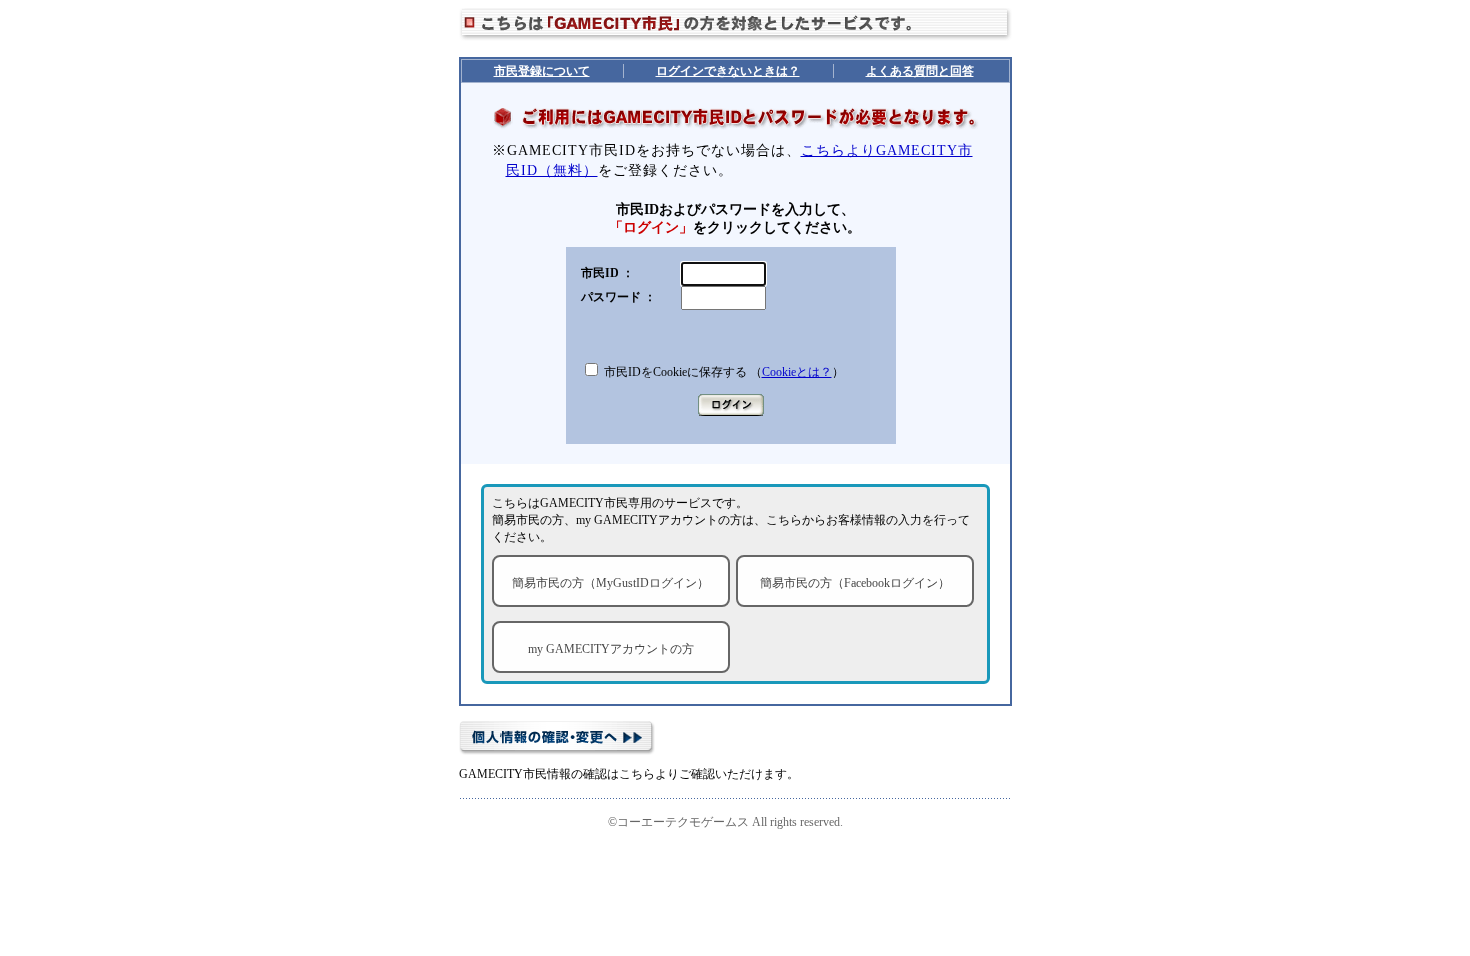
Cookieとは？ (797, 372)
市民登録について (542, 71)
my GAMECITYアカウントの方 (611, 649)
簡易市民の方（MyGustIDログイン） (610, 583)
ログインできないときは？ (728, 71)
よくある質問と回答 (920, 71)
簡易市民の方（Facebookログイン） (855, 583)
